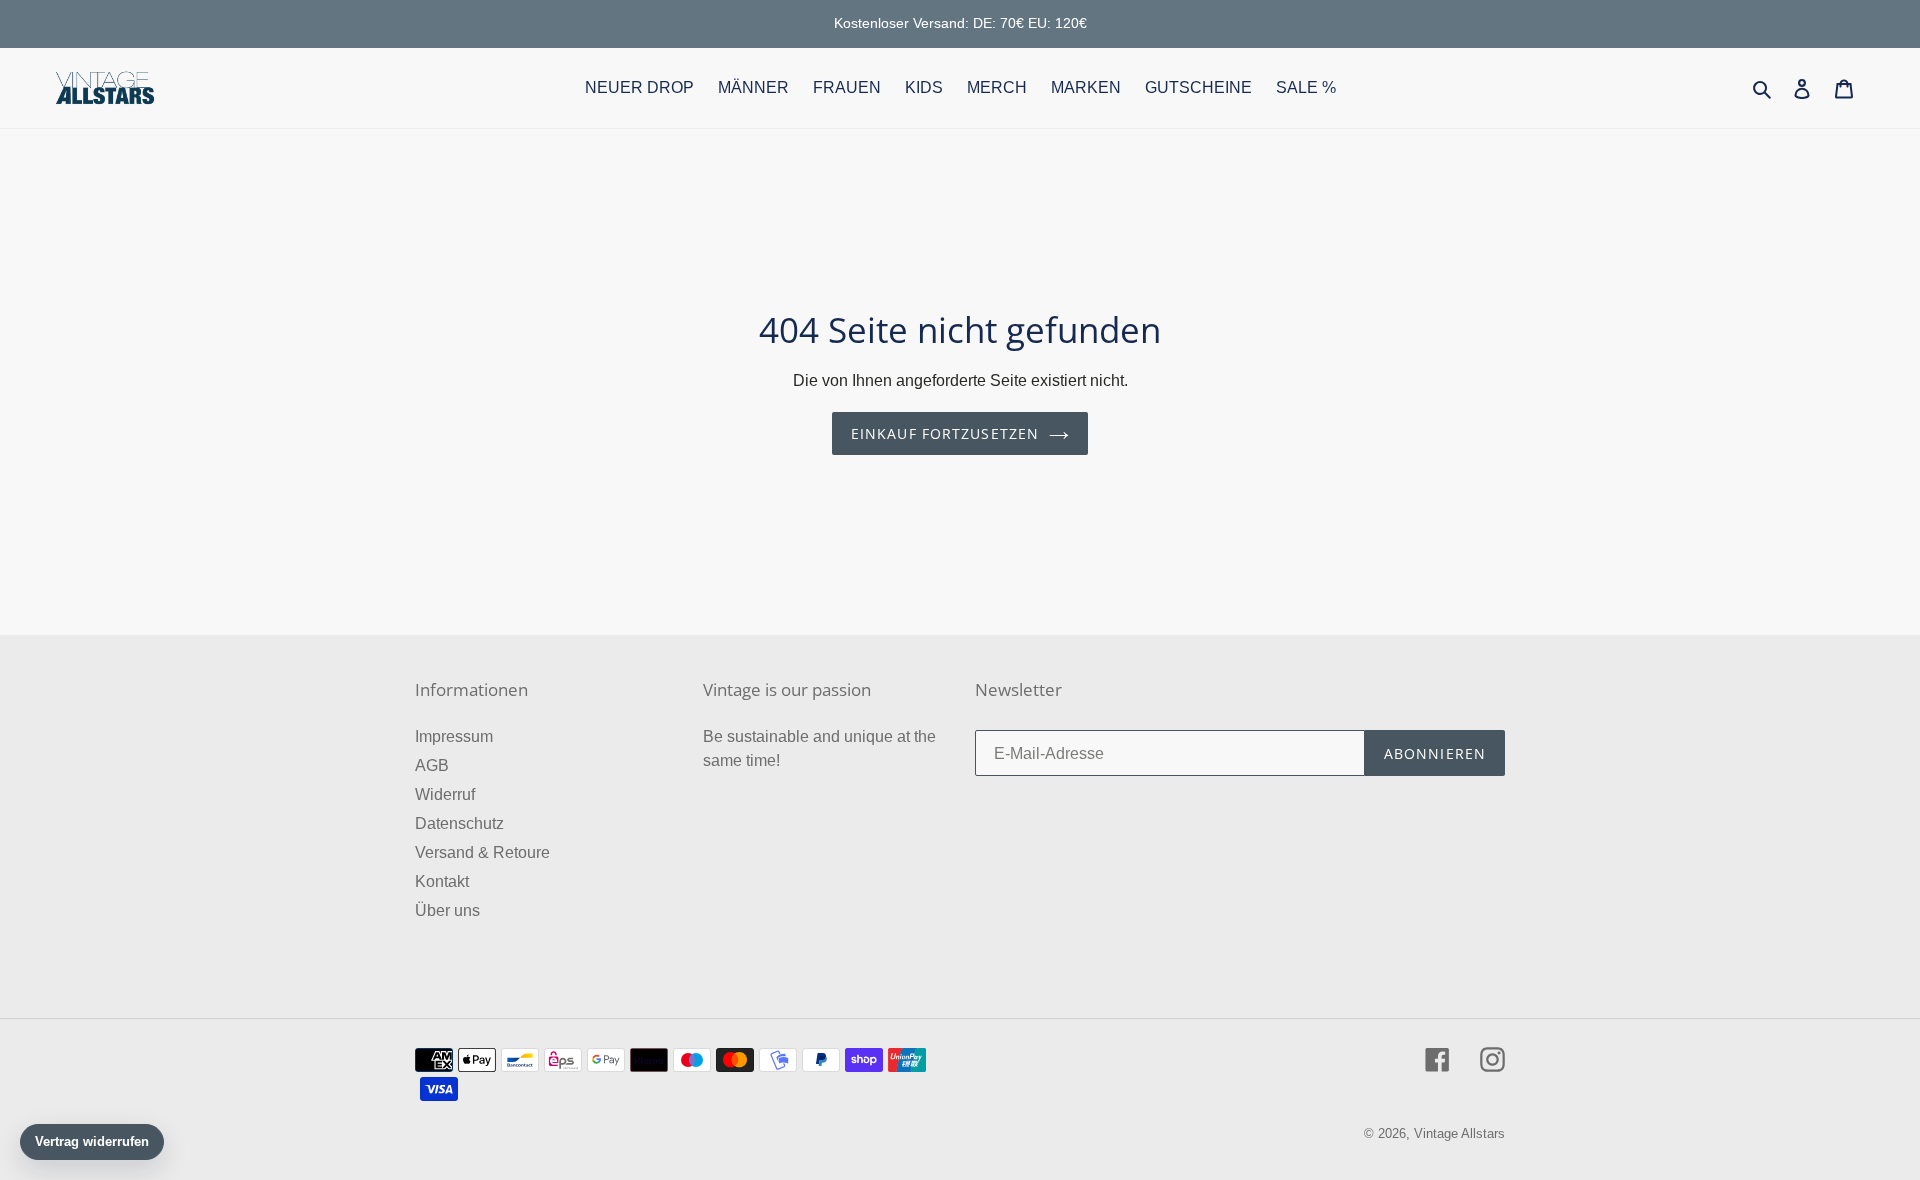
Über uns (447, 910)
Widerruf (445, 794)
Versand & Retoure (482, 852)
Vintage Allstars (1459, 1133)
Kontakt (442, 881)
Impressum (454, 736)
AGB (432, 765)
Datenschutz (459, 823)
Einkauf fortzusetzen (945, 433)
